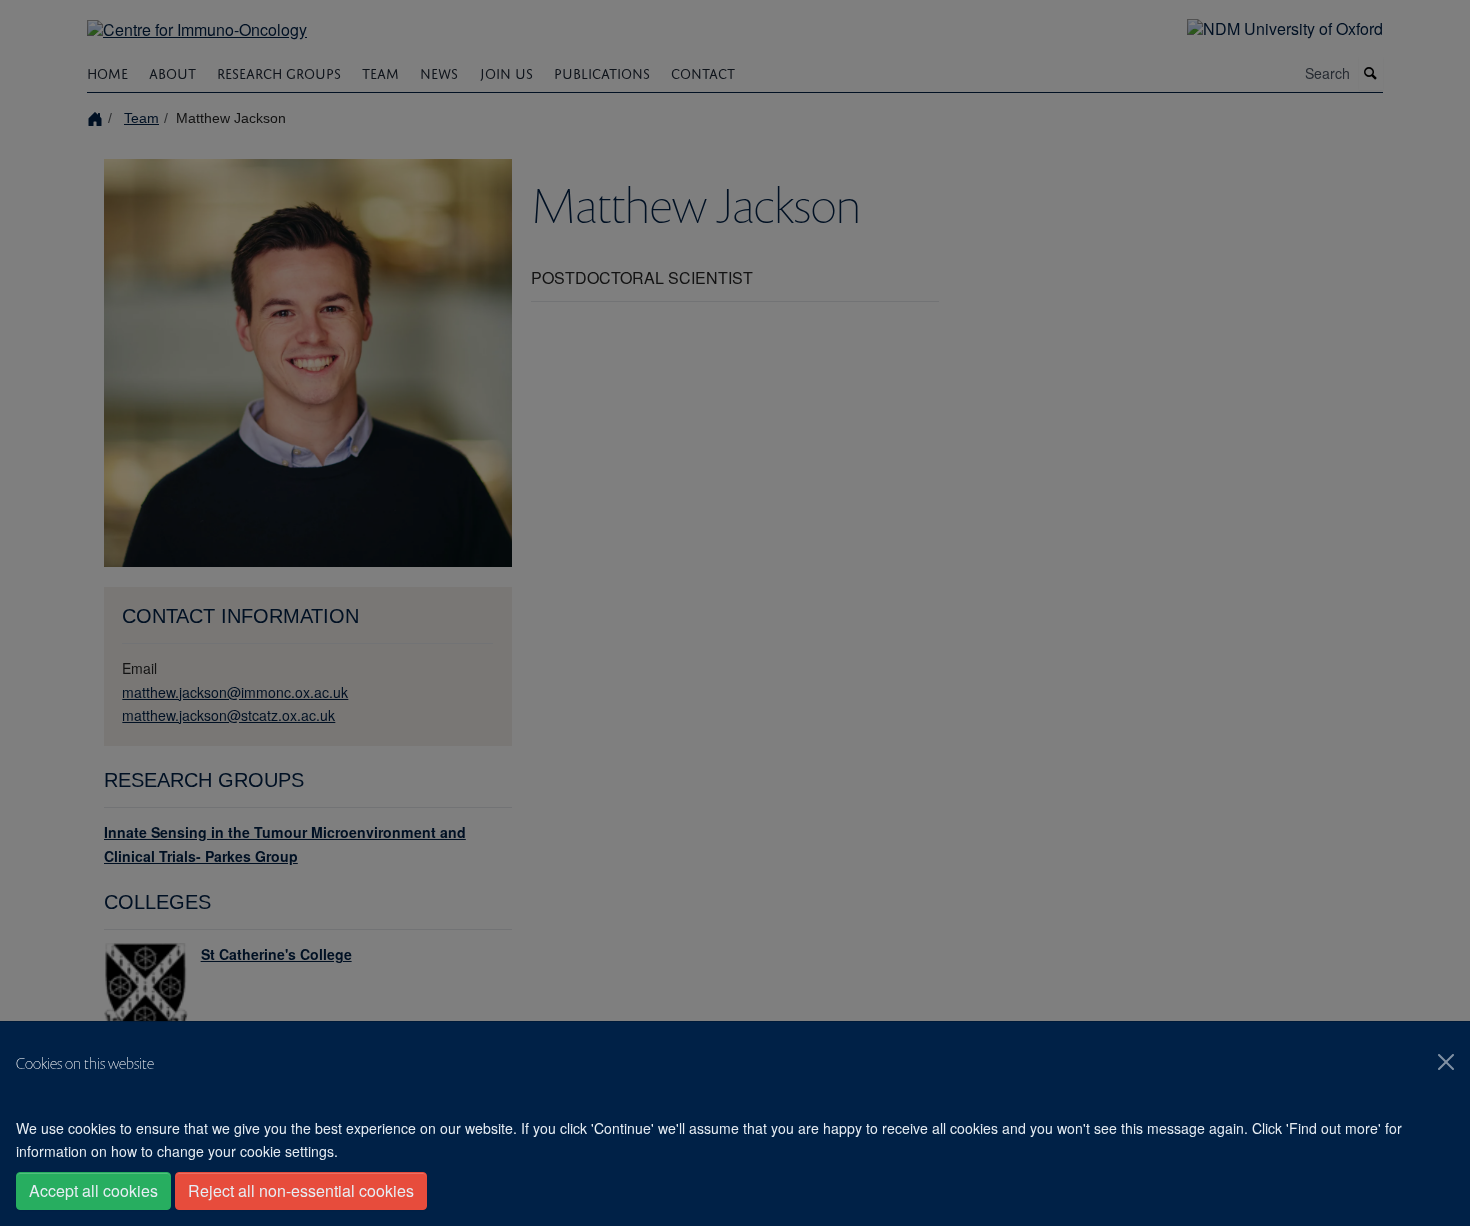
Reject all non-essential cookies (301, 1190)
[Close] (1446, 1062)
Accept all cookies (93, 1190)
